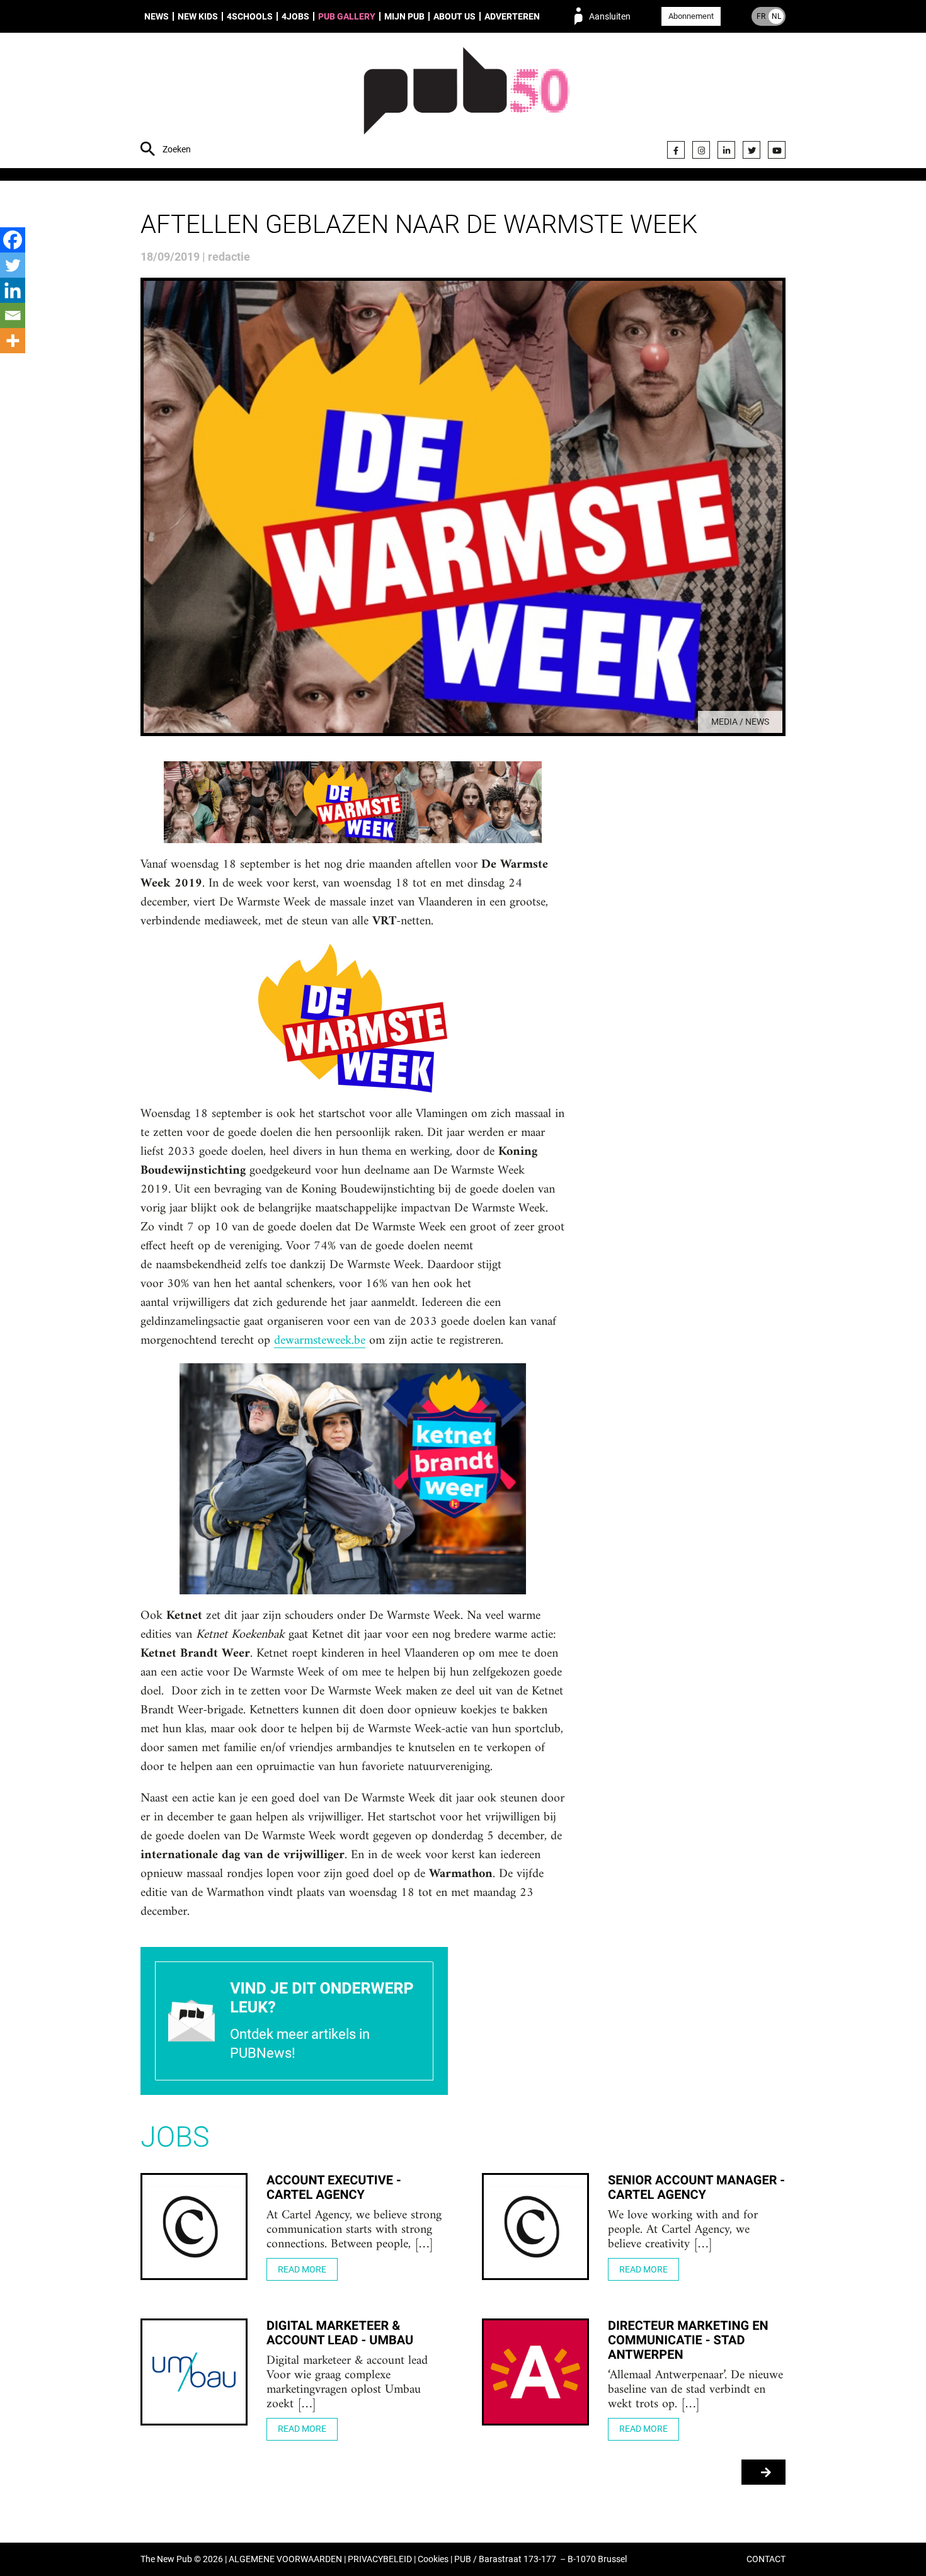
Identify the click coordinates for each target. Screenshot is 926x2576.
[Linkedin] (13, 290)
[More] (13, 341)
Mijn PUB (404, 16)
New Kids (198, 16)
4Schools (250, 16)
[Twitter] (752, 150)
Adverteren (512, 16)
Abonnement (691, 16)
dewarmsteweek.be (320, 1341)
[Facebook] (676, 150)
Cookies (433, 2559)
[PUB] (466, 102)
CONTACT (766, 2559)
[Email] (13, 315)
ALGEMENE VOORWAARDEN (285, 2559)
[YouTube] (777, 150)
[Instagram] (701, 150)
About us (454, 16)
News (157, 16)
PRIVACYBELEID (380, 2559)
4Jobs (295, 16)
